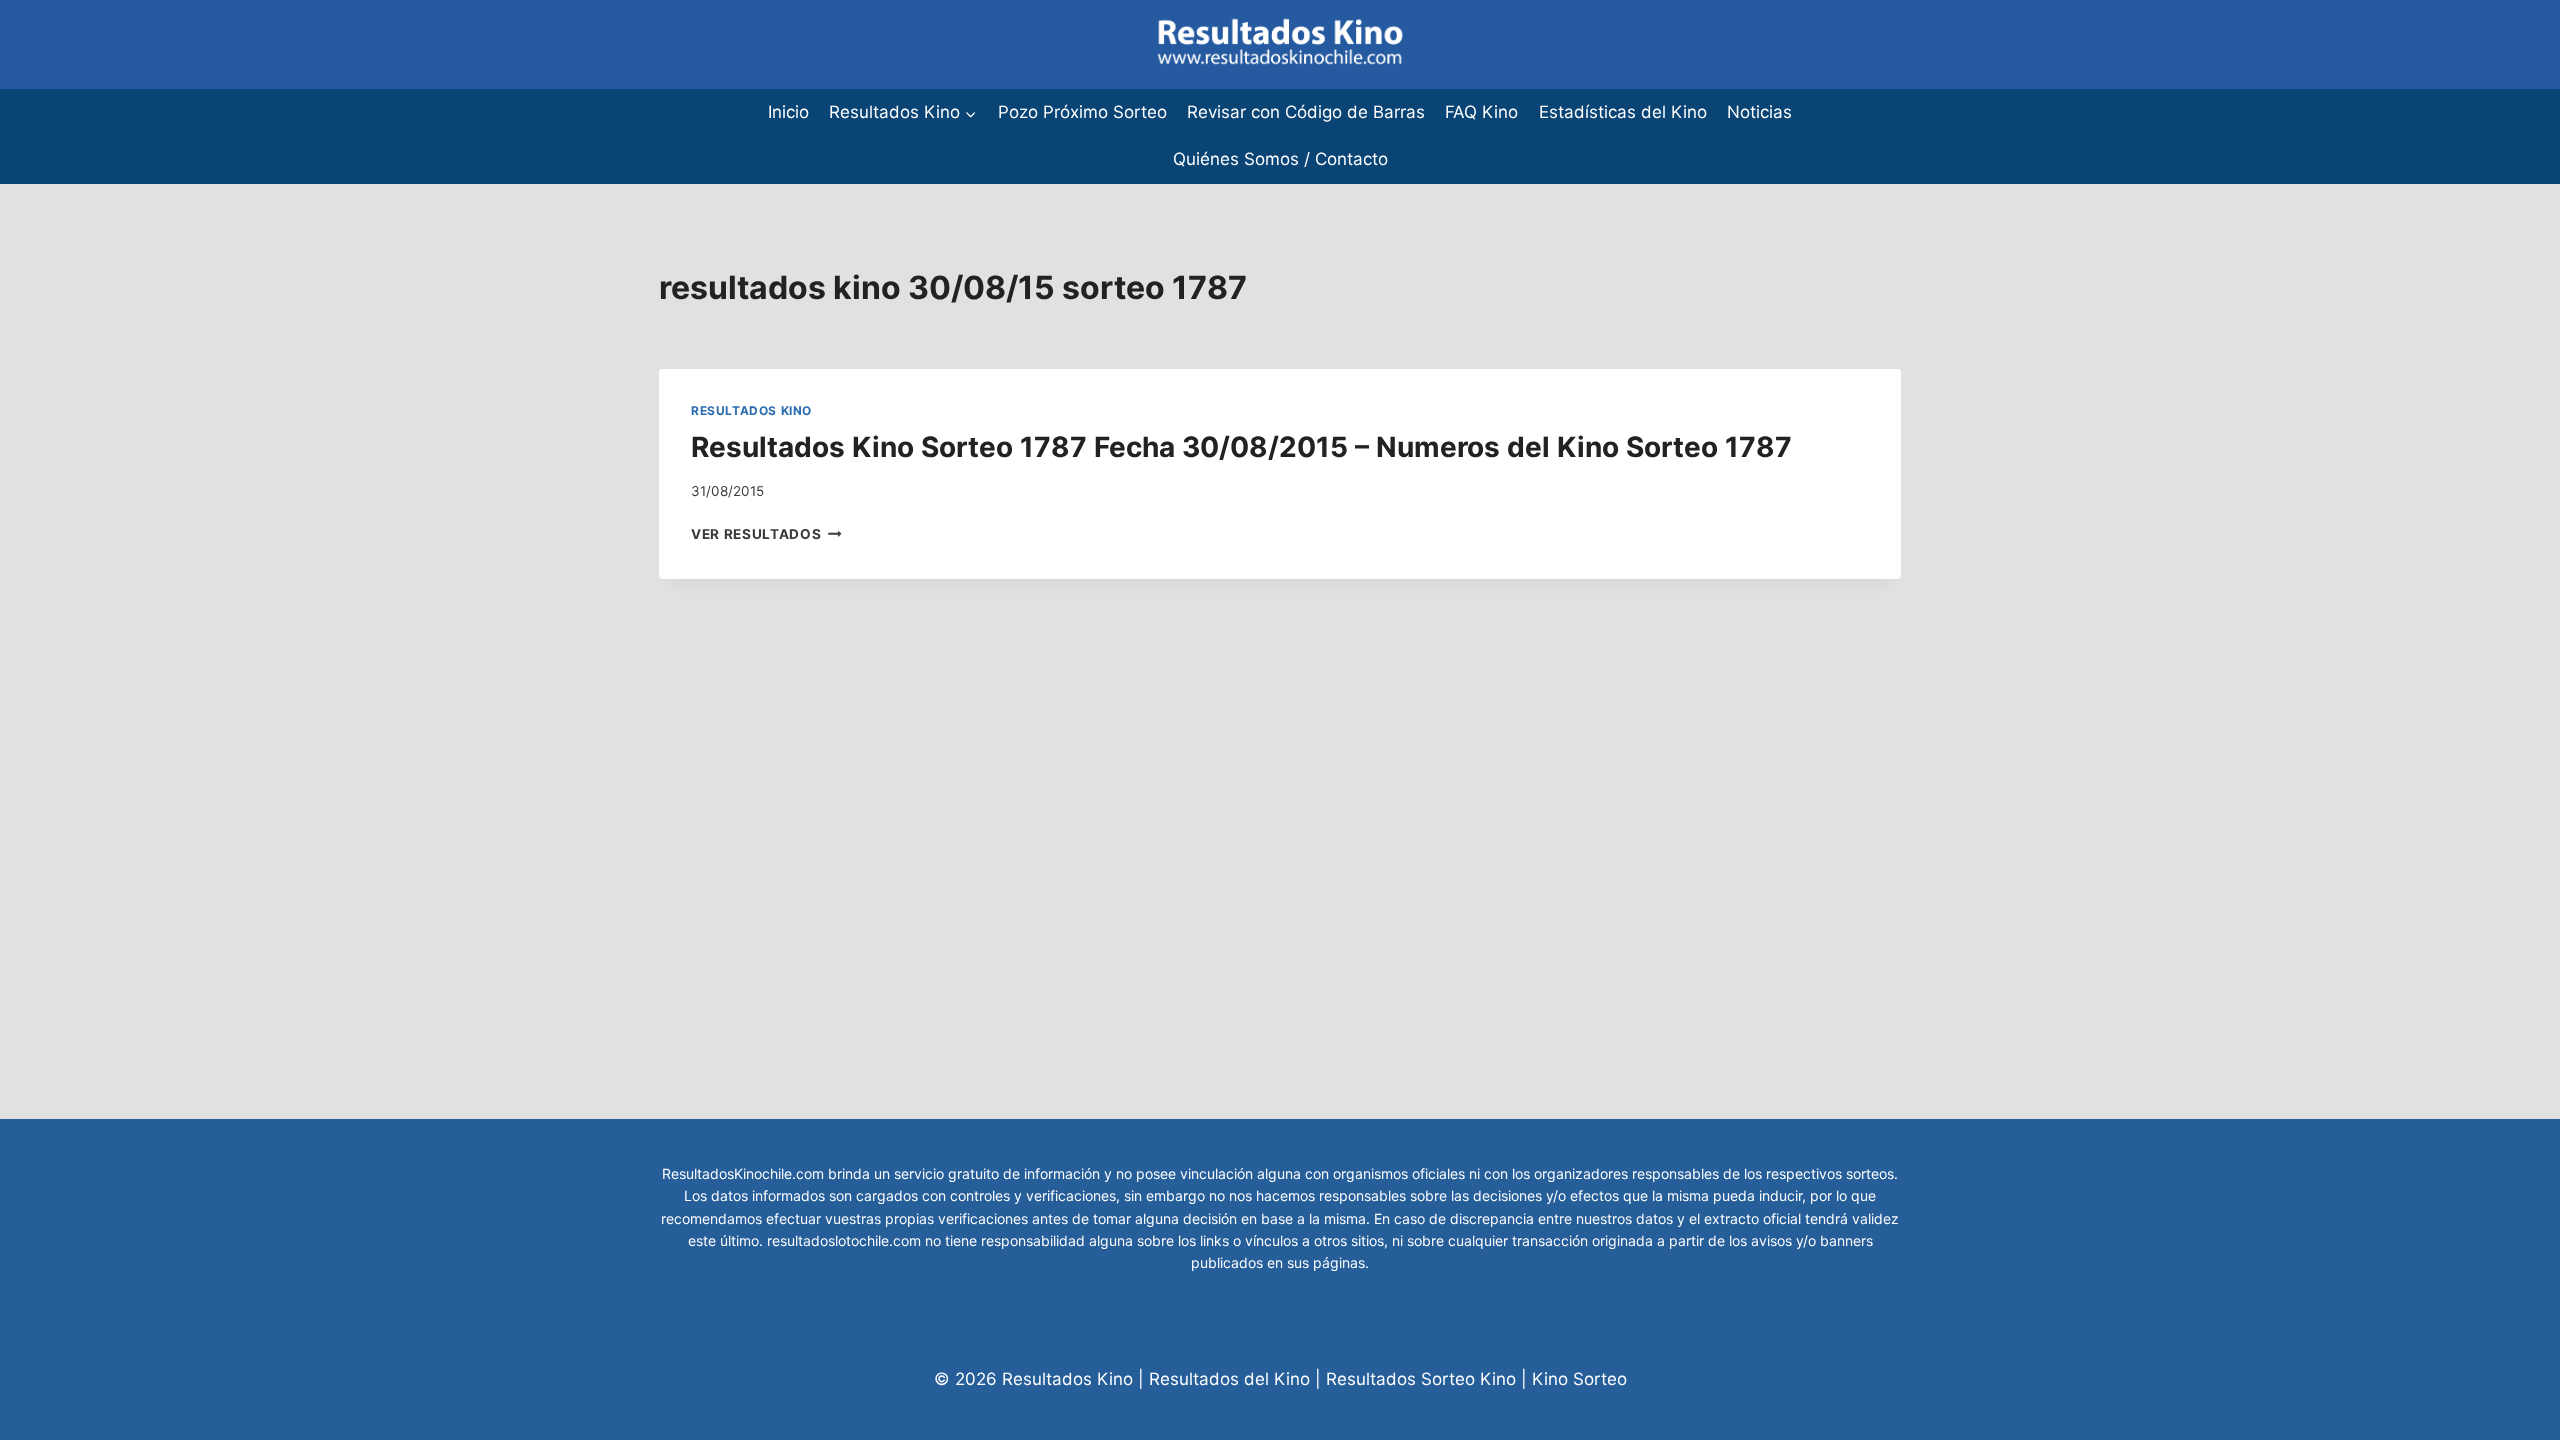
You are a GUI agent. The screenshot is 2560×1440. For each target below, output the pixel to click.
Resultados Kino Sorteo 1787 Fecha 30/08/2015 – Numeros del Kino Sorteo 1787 (1241, 447)
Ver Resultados (766, 534)
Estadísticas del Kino (1623, 112)
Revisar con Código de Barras (1306, 112)
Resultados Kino (751, 410)
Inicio (788, 112)
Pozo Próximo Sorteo (1082, 112)
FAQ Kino (1481, 112)
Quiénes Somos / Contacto (1280, 159)
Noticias (1759, 112)
